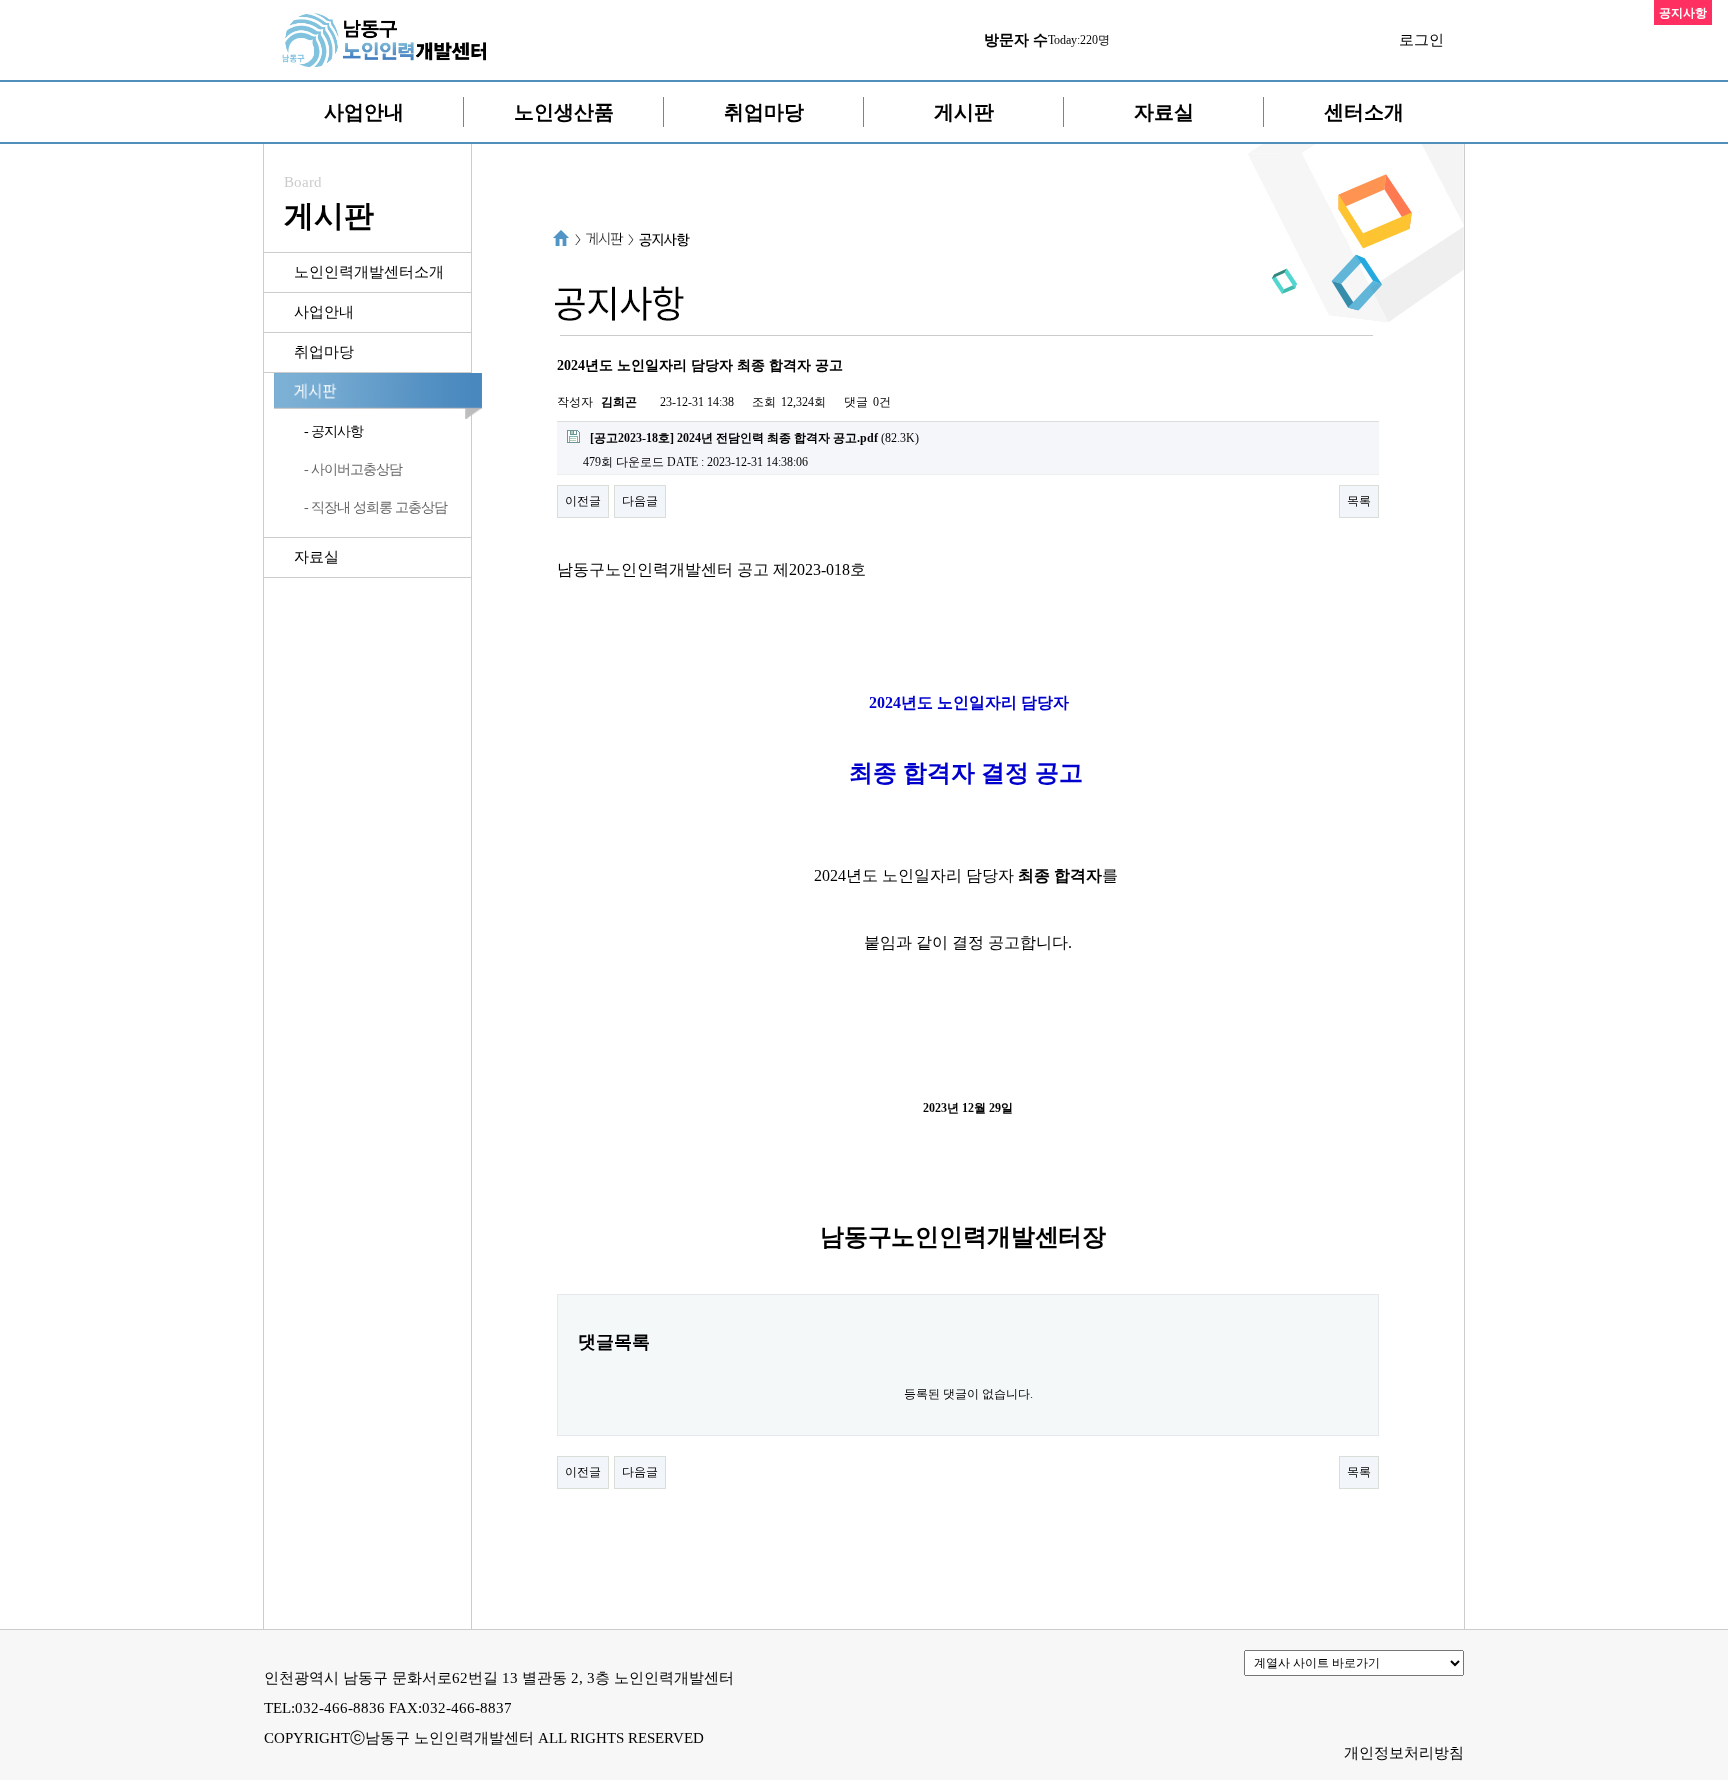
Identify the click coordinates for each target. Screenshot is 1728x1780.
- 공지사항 (333, 431)
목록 (1359, 501)
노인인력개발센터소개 (369, 272)
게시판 (964, 112)
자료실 (1164, 112)
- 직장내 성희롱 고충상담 (375, 507)
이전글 (583, 501)
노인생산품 (564, 112)
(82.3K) (754, 438)
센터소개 (1364, 112)
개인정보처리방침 (1404, 1752)
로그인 (1421, 40)
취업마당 (764, 112)
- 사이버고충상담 (353, 469)
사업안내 (364, 112)
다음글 (640, 501)
